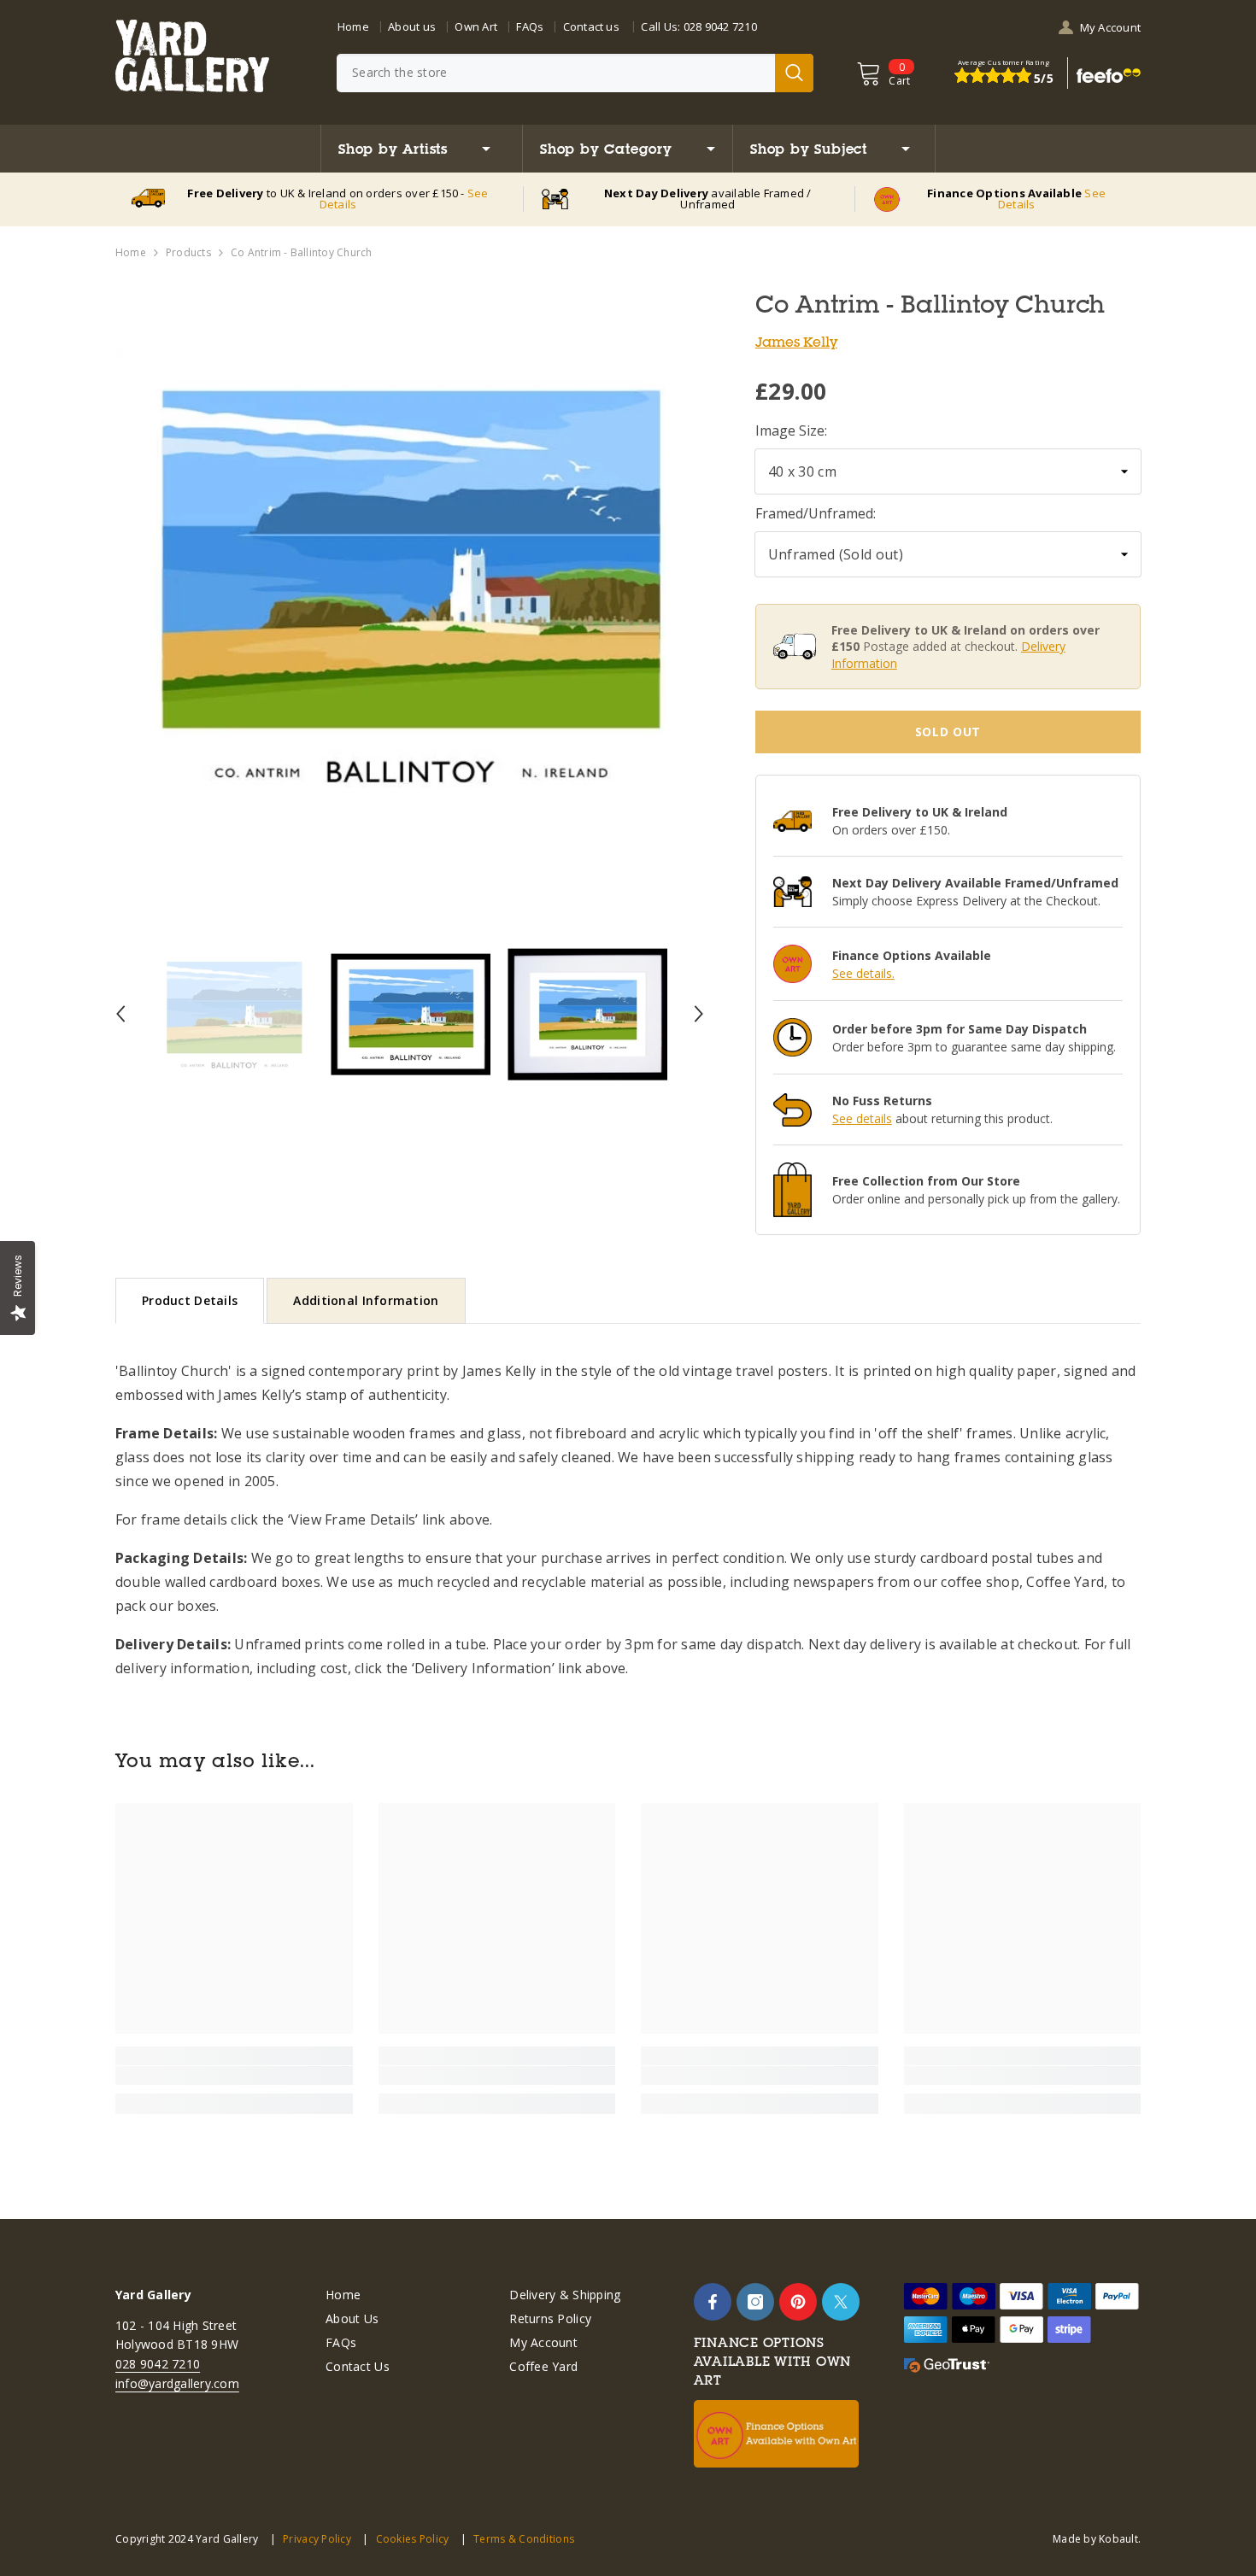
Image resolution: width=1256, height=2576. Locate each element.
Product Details (190, 1300)
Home (353, 26)
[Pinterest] (798, 2302)
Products (188, 252)
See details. (863, 973)
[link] (234, 2075)
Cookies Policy (412, 2539)
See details (862, 1118)
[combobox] (556, 73)
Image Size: (791, 430)
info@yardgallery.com (177, 2383)
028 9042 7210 (720, 26)
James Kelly (796, 342)
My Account (1110, 27)
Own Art (476, 26)
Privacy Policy (317, 2539)
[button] (120, 1014)
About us (412, 26)
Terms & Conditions (524, 2539)
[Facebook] (713, 2302)
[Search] (575, 73)
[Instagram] (755, 2302)
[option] (410, 585)
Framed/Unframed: (816, 513)
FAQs (530, 26)
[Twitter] (841, 2302)
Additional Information (366, 1300)
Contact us (591, 26)
